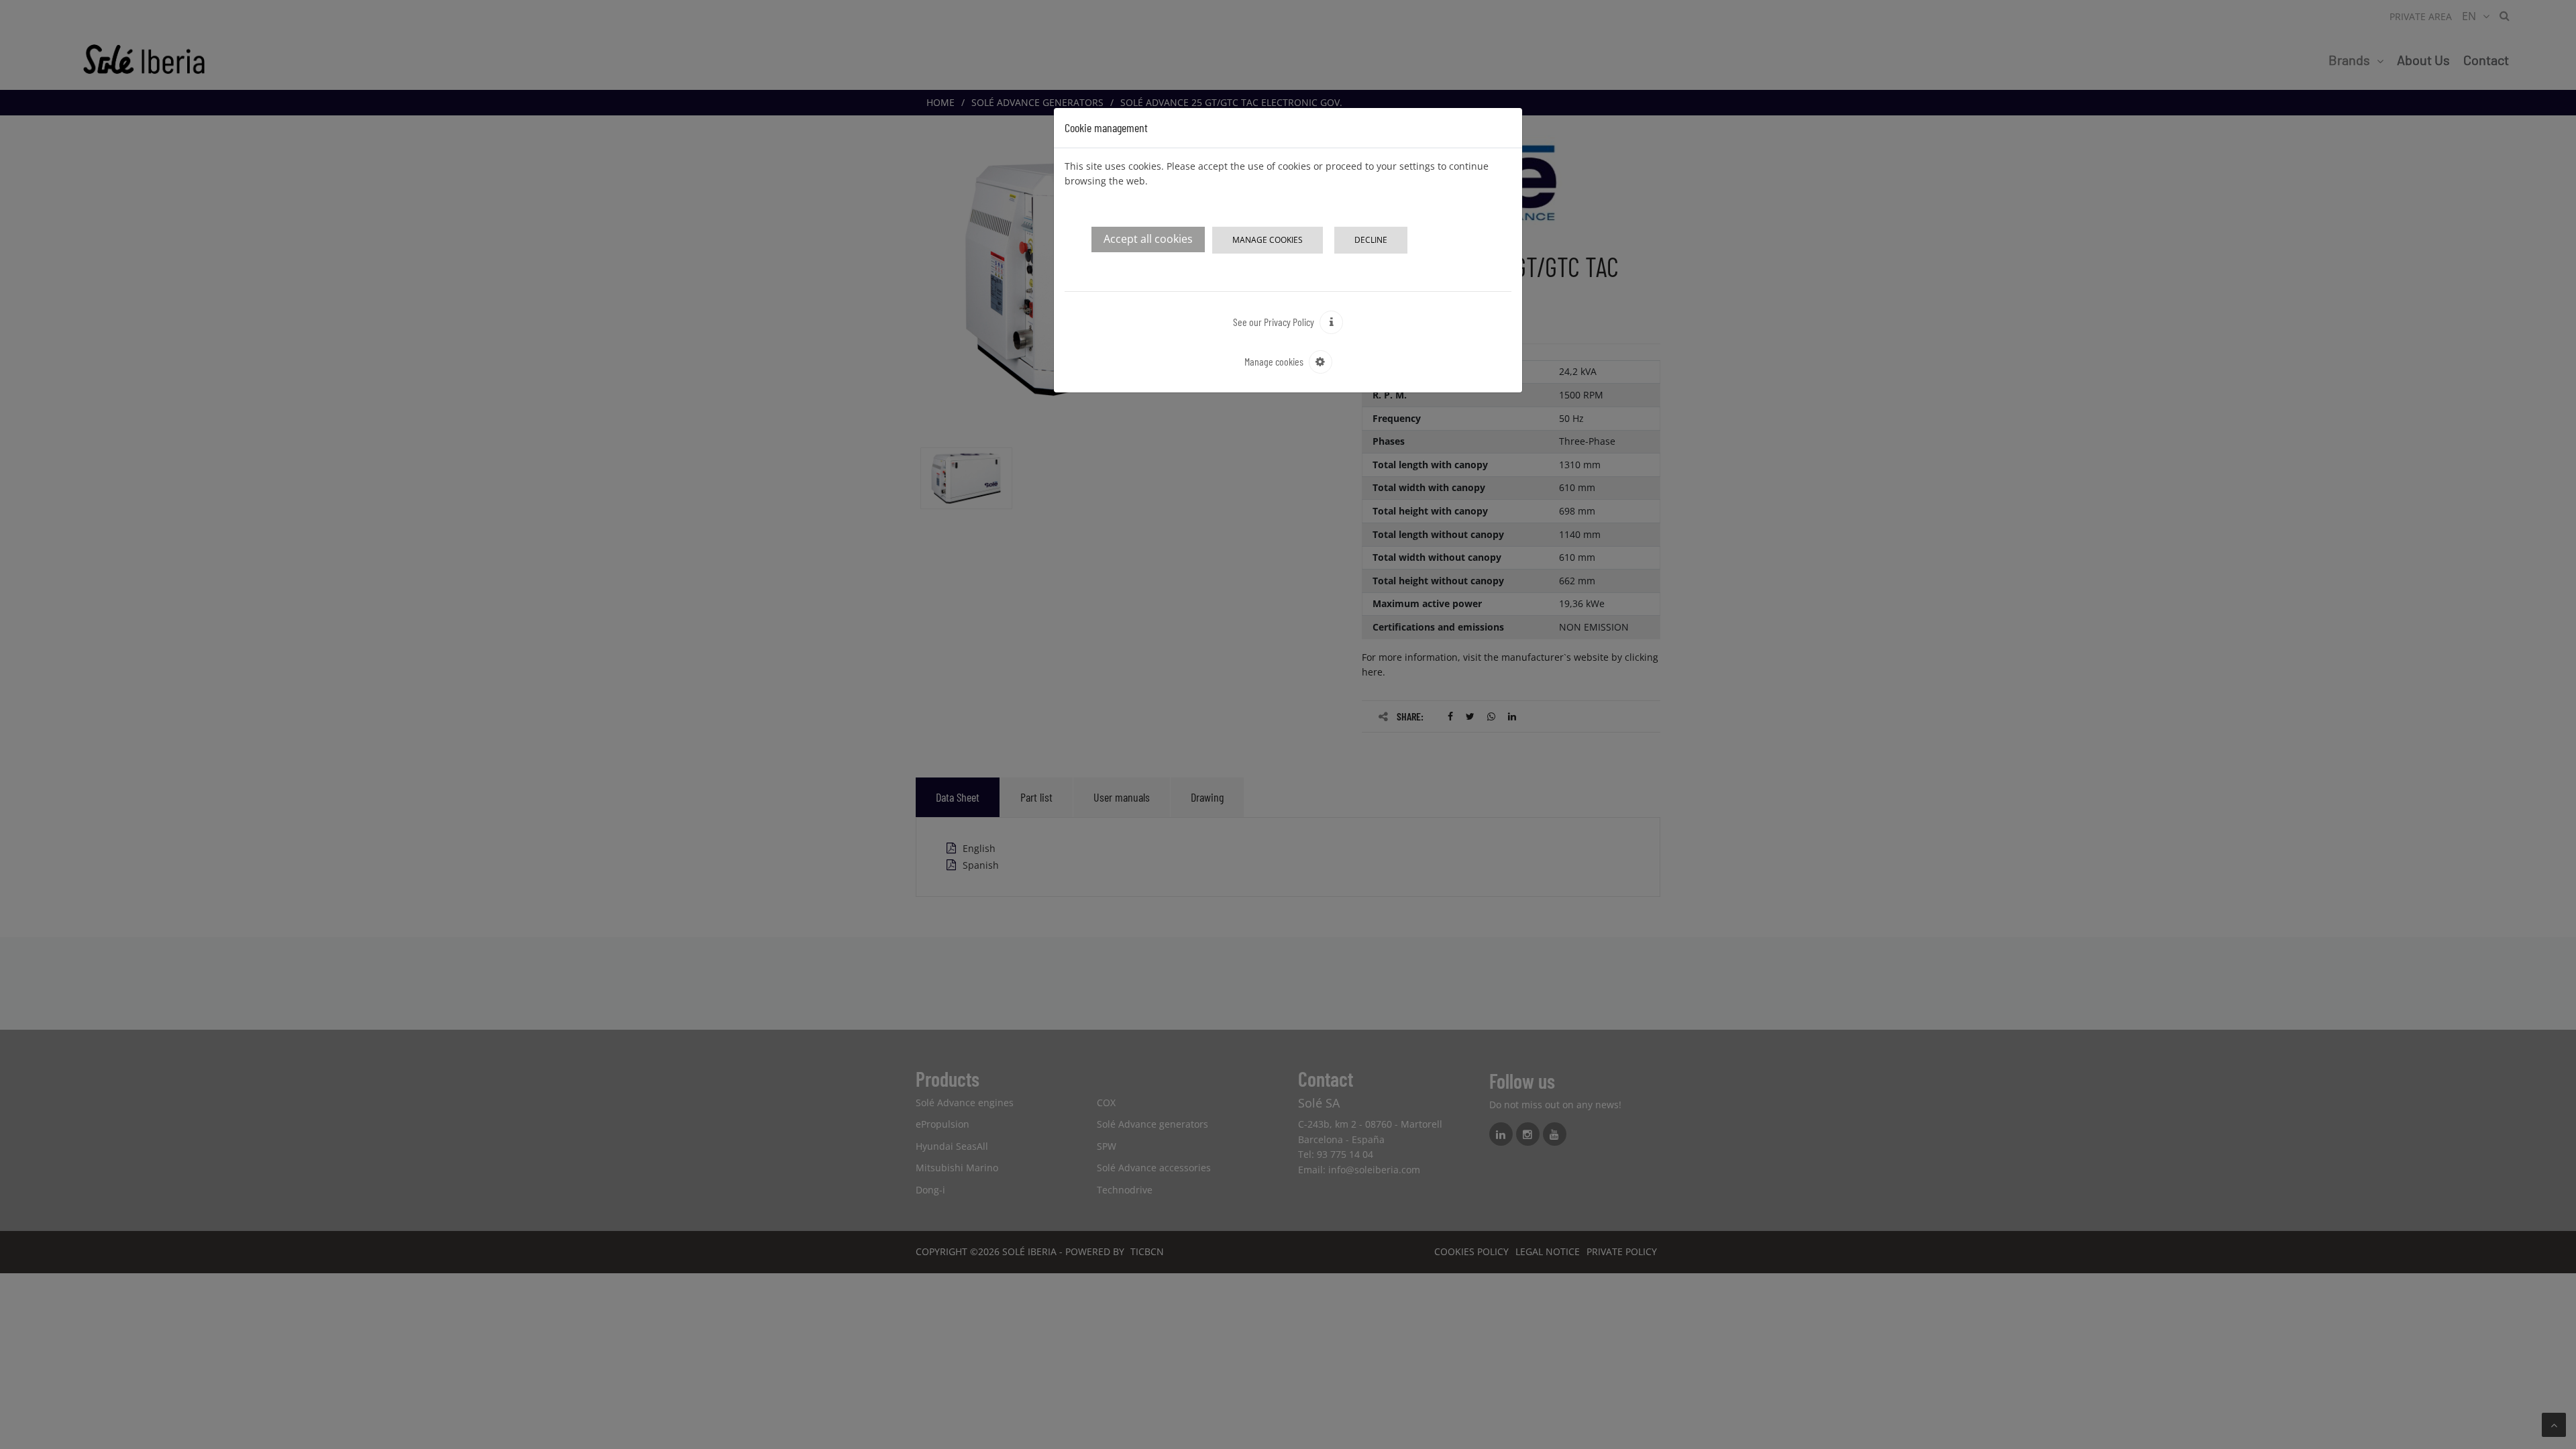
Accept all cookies (1148, 239)
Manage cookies (1268, 240)
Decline (1371, 240)
